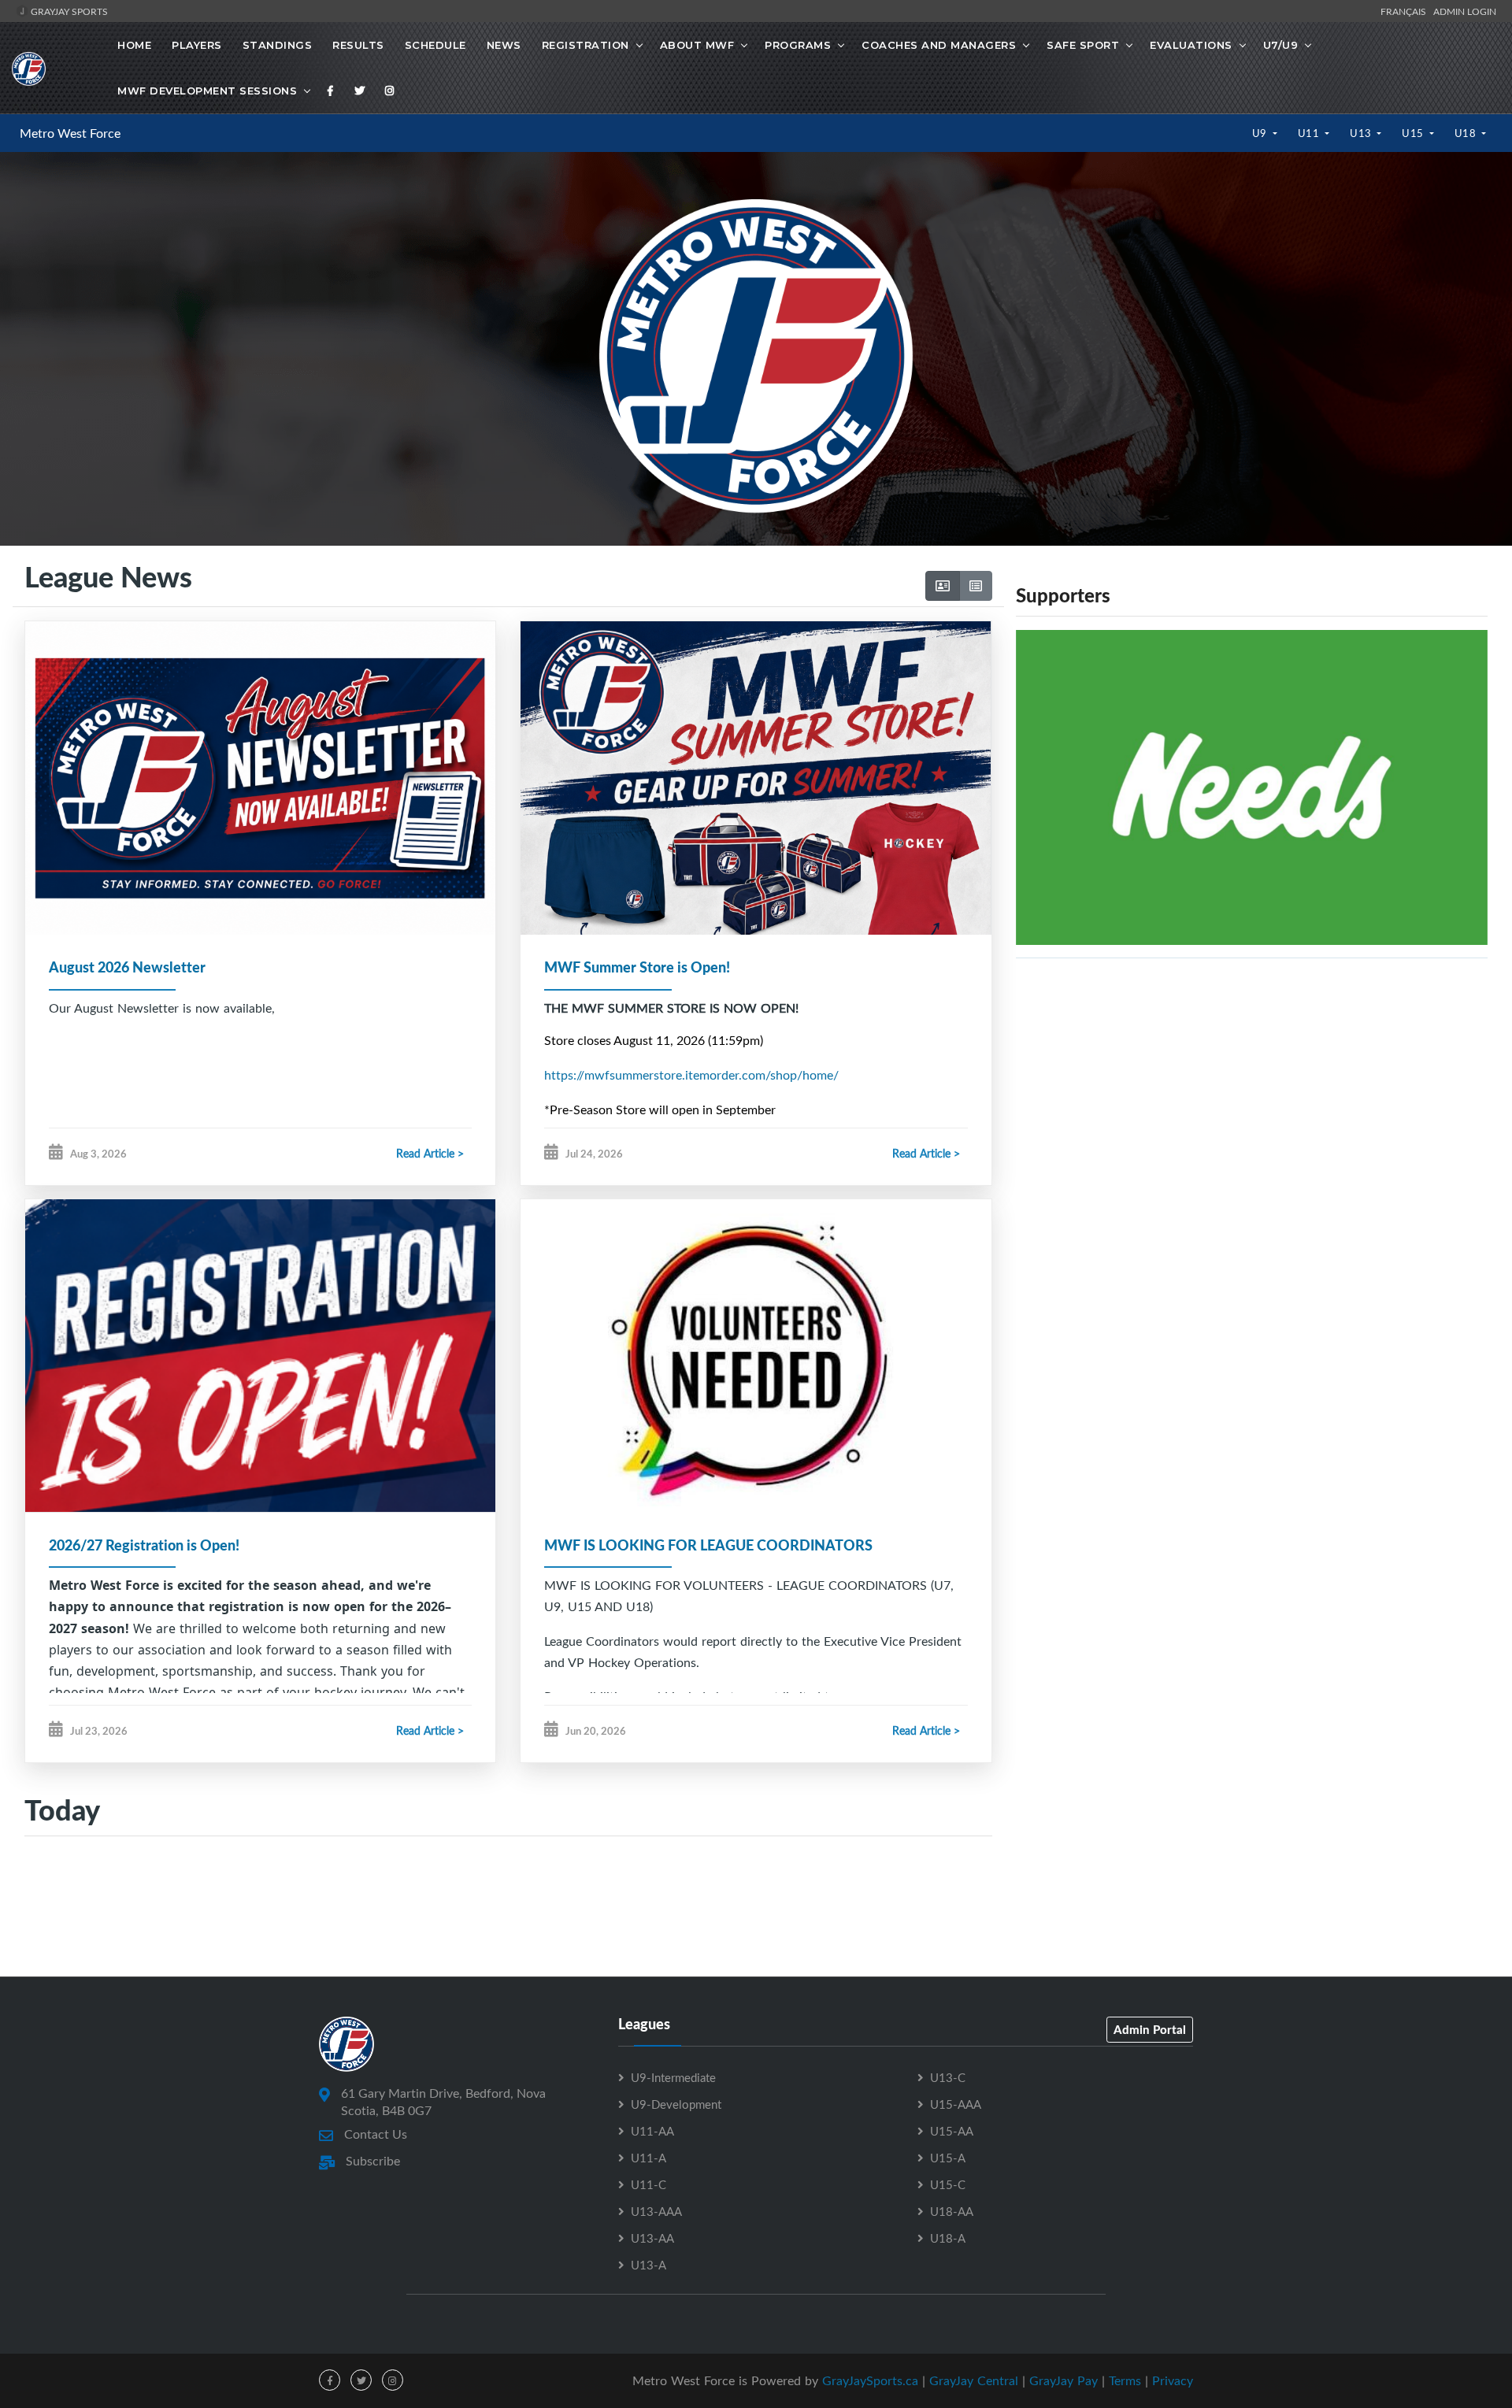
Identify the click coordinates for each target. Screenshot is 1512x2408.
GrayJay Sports (68, 11)
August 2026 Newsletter (127, 967)
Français (1406, 11)
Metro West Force (70, 133)
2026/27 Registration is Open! (144, 1545)
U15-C (948, 2184)
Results (358, 45)
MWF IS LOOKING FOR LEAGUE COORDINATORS (708, 1545)
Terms (1125, 2380)
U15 (1414, 133)
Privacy (1173, 2380)
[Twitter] (360, 91)
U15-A (948, 2158)
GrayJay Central (974, 2380)
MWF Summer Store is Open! (637, 967)
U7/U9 (1281, 45)
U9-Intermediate (673, 2077)
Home (134, 45)
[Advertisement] (1252, 1111)
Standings (278, 45)
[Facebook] (331, 91)
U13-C (948, 2077)
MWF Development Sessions (207, 91)
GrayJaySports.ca (870, 2380)
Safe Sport (1083, 45)
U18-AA (952, 2211)
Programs (798, 45)
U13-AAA (656, 2211)
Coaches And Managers (939, 45)
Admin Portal (1150, 2029)
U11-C (649, 2184)
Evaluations (1191, 45)
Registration (586, 45)
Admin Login (1465, 11)
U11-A (649, 2158)
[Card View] (943, 586)
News (504, 45)
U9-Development (676, 2104)
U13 (1362, 133)
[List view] (976, 586)
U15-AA (952, 2131)
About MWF (697, 45)
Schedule (435, 45)
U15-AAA (956, 2104)
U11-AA (652, 2131)
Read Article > (430, 1153)
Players (197, 45)
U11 (1310, 133)
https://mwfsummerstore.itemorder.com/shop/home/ (691, 1075)
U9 (1261, 133)
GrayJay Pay (1064, 2380)
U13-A (649, 2265)
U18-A (948, 2238)
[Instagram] (390, 91)
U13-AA (652, 2238)
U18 (1467, 133)
